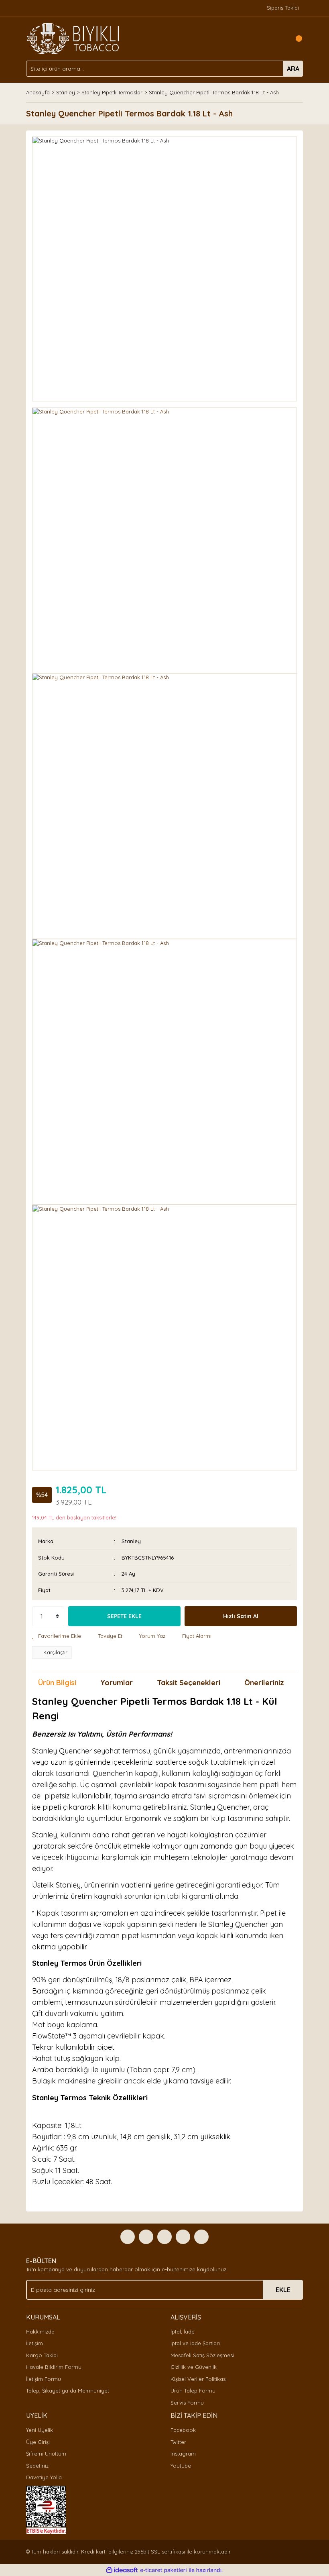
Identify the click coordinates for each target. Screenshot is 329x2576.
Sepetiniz (37, 2466)
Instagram (183, 2454)
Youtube (181, 2466)
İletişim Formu (44, 2379)
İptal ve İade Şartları (195, 2343)
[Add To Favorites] (57, 1636)
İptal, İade (183, 2332)
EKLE (283, 2290)
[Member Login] (279, 39)
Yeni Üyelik (40, 2430)
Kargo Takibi (42, 2355)
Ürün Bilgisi (57, 1683)
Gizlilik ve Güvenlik (194, 2367)
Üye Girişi (38, 2442)
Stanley (131, 1541)
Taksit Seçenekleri (189, 1683)
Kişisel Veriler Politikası (199, 2379)
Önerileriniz (264, 1683)
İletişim (35, 2343)
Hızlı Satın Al (241, 1616)
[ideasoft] (122, 2570)
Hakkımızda (40, 2332)
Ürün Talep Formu (193, 2391)
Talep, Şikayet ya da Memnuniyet (68, 2391)
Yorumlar (117, 1683)
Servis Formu (187, 2403)
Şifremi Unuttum (46, 2454)
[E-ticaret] (163, 2570)
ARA (293, 69)
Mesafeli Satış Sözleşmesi (202, 2355)
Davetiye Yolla (44, 2477)
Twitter (178, 2442)
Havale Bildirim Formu (54, 2367)
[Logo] (73, 38)
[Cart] (295, 39)
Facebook (183, 2430)
